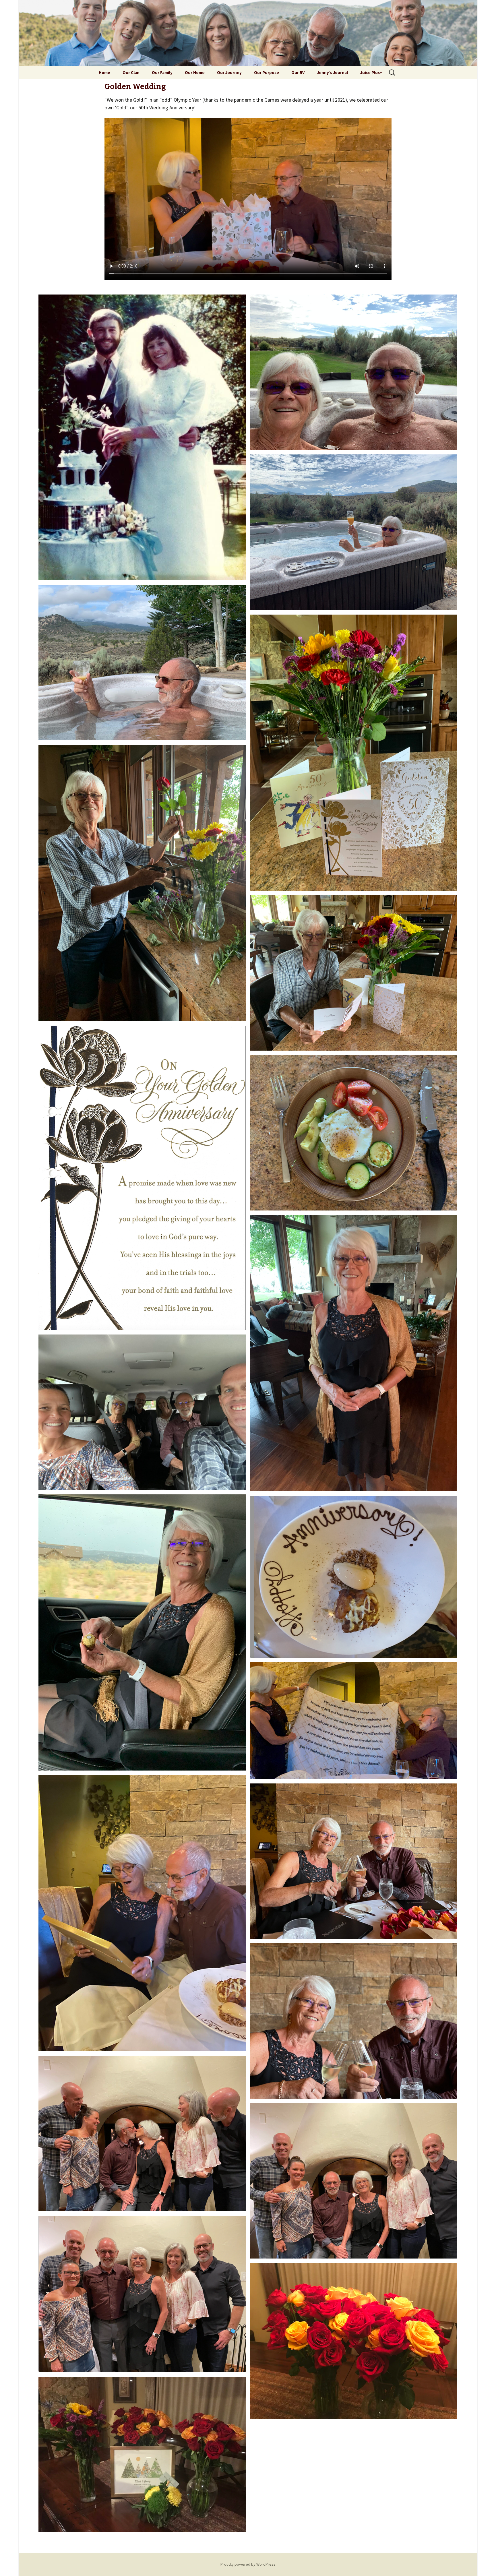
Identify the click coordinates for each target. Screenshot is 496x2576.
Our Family (162, 72)
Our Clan (131, 72)
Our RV (298, 72)
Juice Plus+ (371, 72)
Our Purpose (267, 72)
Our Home (195, 72)
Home (104, 72)
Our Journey (229, 72)
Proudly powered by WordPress (248, 2564)
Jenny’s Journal (332, 72)
